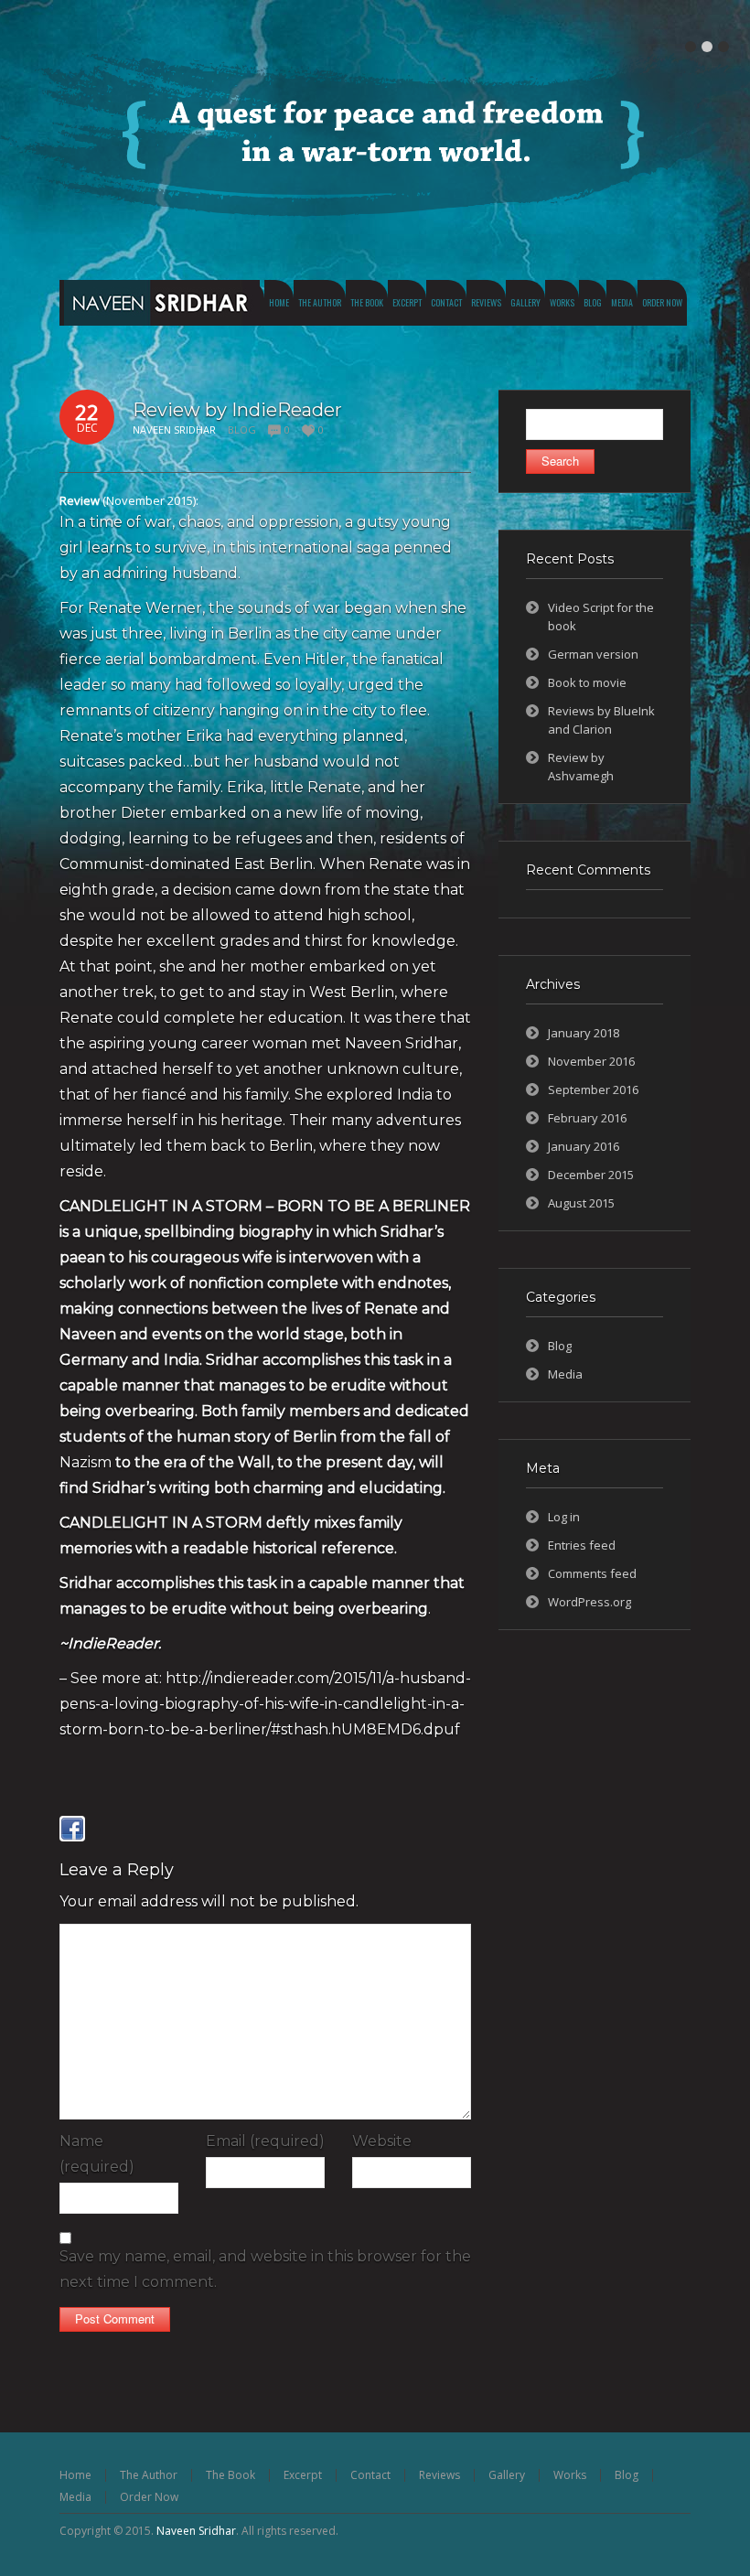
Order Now (149, 2497)
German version (593, 654)
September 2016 (593, 1089)
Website (382, 2141)
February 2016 (587, 1118)
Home (75, 2475)
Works (570, 2475)
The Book (230, 2475)
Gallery (507, 2475)
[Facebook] (72, 1829)
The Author (149, 2475)
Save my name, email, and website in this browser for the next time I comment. (265, 2269)
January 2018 (584, 1033)
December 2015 (591, 1175)
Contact (370, 2475)
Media (565, 1374)
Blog (242, 429)
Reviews (439, 2475)
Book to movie (587, 682)
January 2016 (584, 1146)
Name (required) (97, 2154)
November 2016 (591, 1061)
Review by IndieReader (237, 410)
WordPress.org (589, 1602)
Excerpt (303, 2475)
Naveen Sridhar (196, 2531)
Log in (564, 1517)
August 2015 (581, 1203)
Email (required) (265, 2141)
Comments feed (592, 1573)
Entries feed (582, 1545)
